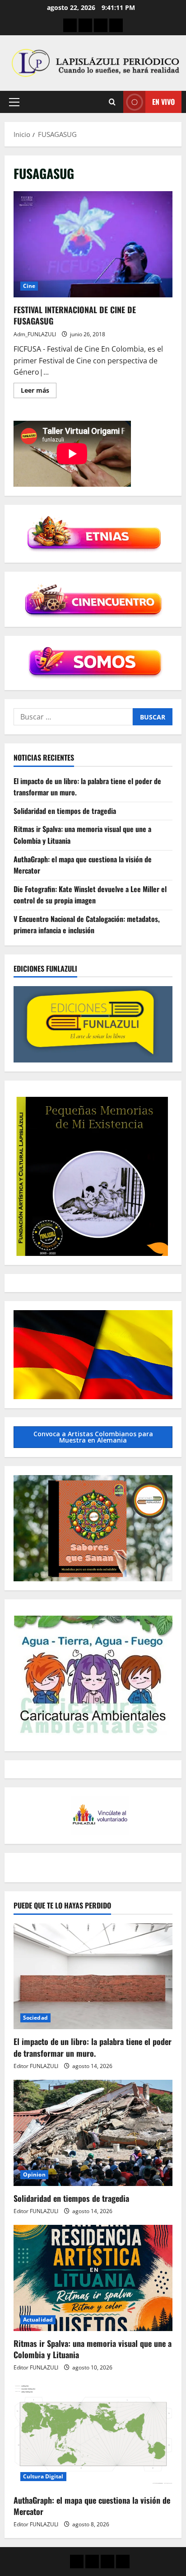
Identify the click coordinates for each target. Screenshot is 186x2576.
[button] (14, 102)
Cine (29, 286)
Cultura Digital (43, 2476)
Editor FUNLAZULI (36, 2066)
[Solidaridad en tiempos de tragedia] (93, 2133)
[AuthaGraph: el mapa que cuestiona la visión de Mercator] (93, 2435)
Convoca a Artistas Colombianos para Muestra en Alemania (93, 1437)
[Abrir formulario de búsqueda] (112, 102)
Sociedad (35, 2018)
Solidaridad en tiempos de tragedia (65, 811)
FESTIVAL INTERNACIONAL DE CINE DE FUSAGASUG (93, 244)
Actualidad (38, 2320)
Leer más (39, 392)
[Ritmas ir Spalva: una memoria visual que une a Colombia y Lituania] (93, 2278)
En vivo (163, 102)
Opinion (34, 2174)
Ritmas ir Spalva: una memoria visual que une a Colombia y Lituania (93, 2349)
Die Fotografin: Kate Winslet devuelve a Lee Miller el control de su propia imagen (90, 895)
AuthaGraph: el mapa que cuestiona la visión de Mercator (92, 2506)
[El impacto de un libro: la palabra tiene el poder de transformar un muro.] (93, 1977)
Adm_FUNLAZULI (35, 334)
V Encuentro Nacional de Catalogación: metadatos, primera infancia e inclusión (87, 925)
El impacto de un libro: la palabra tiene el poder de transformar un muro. (93, 2047)
